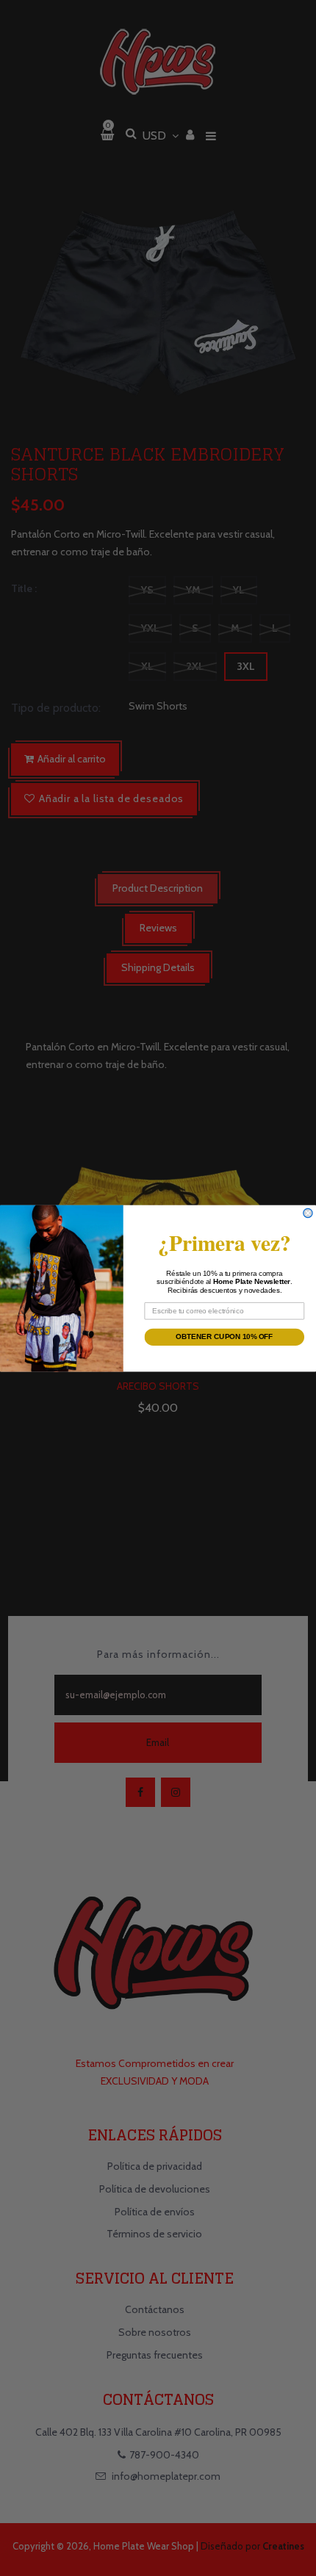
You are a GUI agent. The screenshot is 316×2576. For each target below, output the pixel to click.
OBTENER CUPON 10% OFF (224, 1336)
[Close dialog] (308, 1213)
